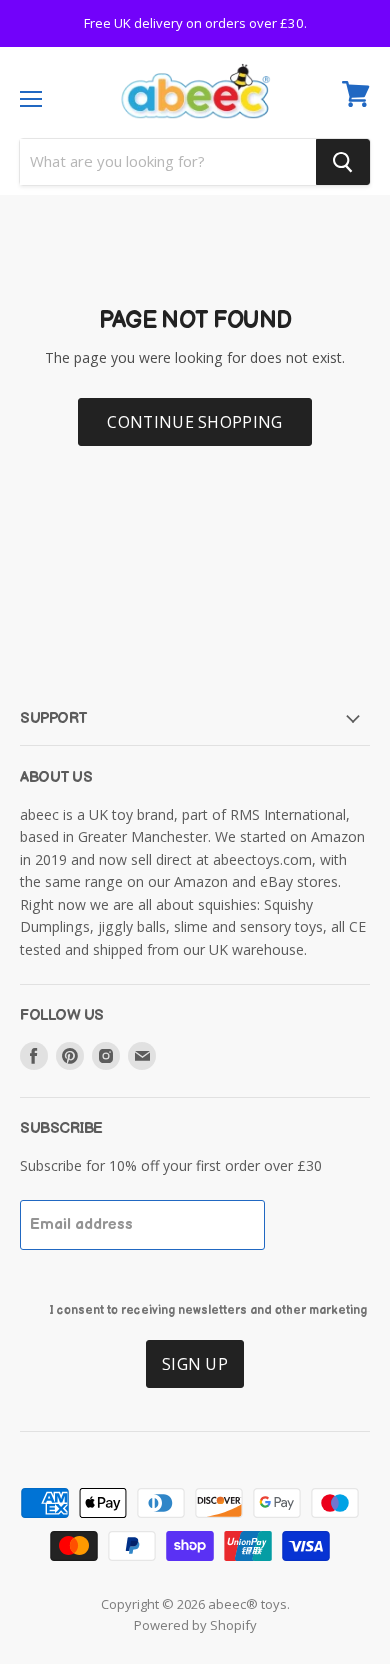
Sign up (195, 1364)
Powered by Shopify (195, 1625)
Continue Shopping (194, 422)
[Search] (343, 162)
